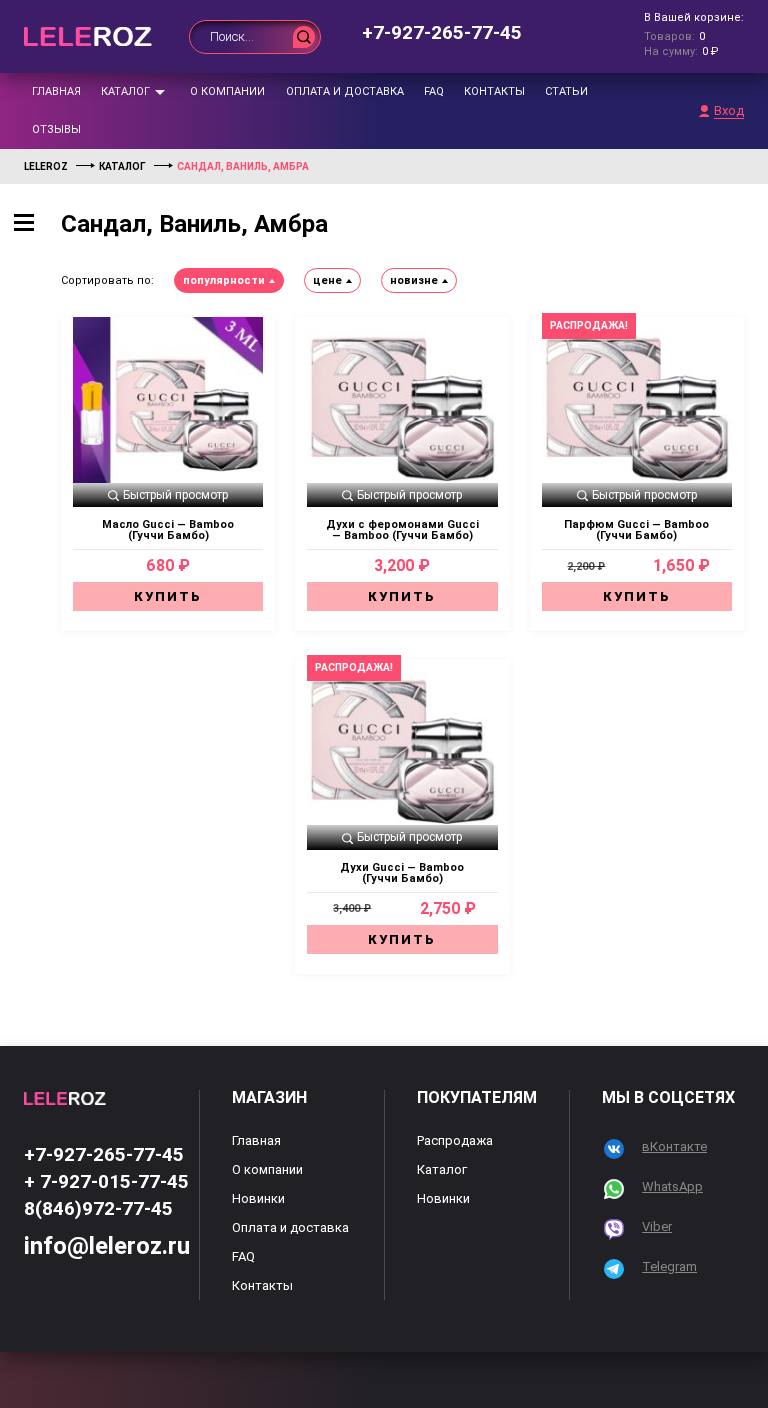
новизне (414, 280)
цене (327, 280)
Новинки (258, 1198)
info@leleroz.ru (107, 1246)
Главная (56, 91)
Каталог (125, 91)
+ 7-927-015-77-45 (106, 1181)
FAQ (434, 91)
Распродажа (455, 1140)
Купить (168, 596)
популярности (224, 280)
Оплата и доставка (345, 91)
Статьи (566, 91)
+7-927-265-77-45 (442, 32)
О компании (227, 91)
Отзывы (56, 129)
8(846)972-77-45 (98, 1208)
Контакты (494, 91)
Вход (729, 111)
